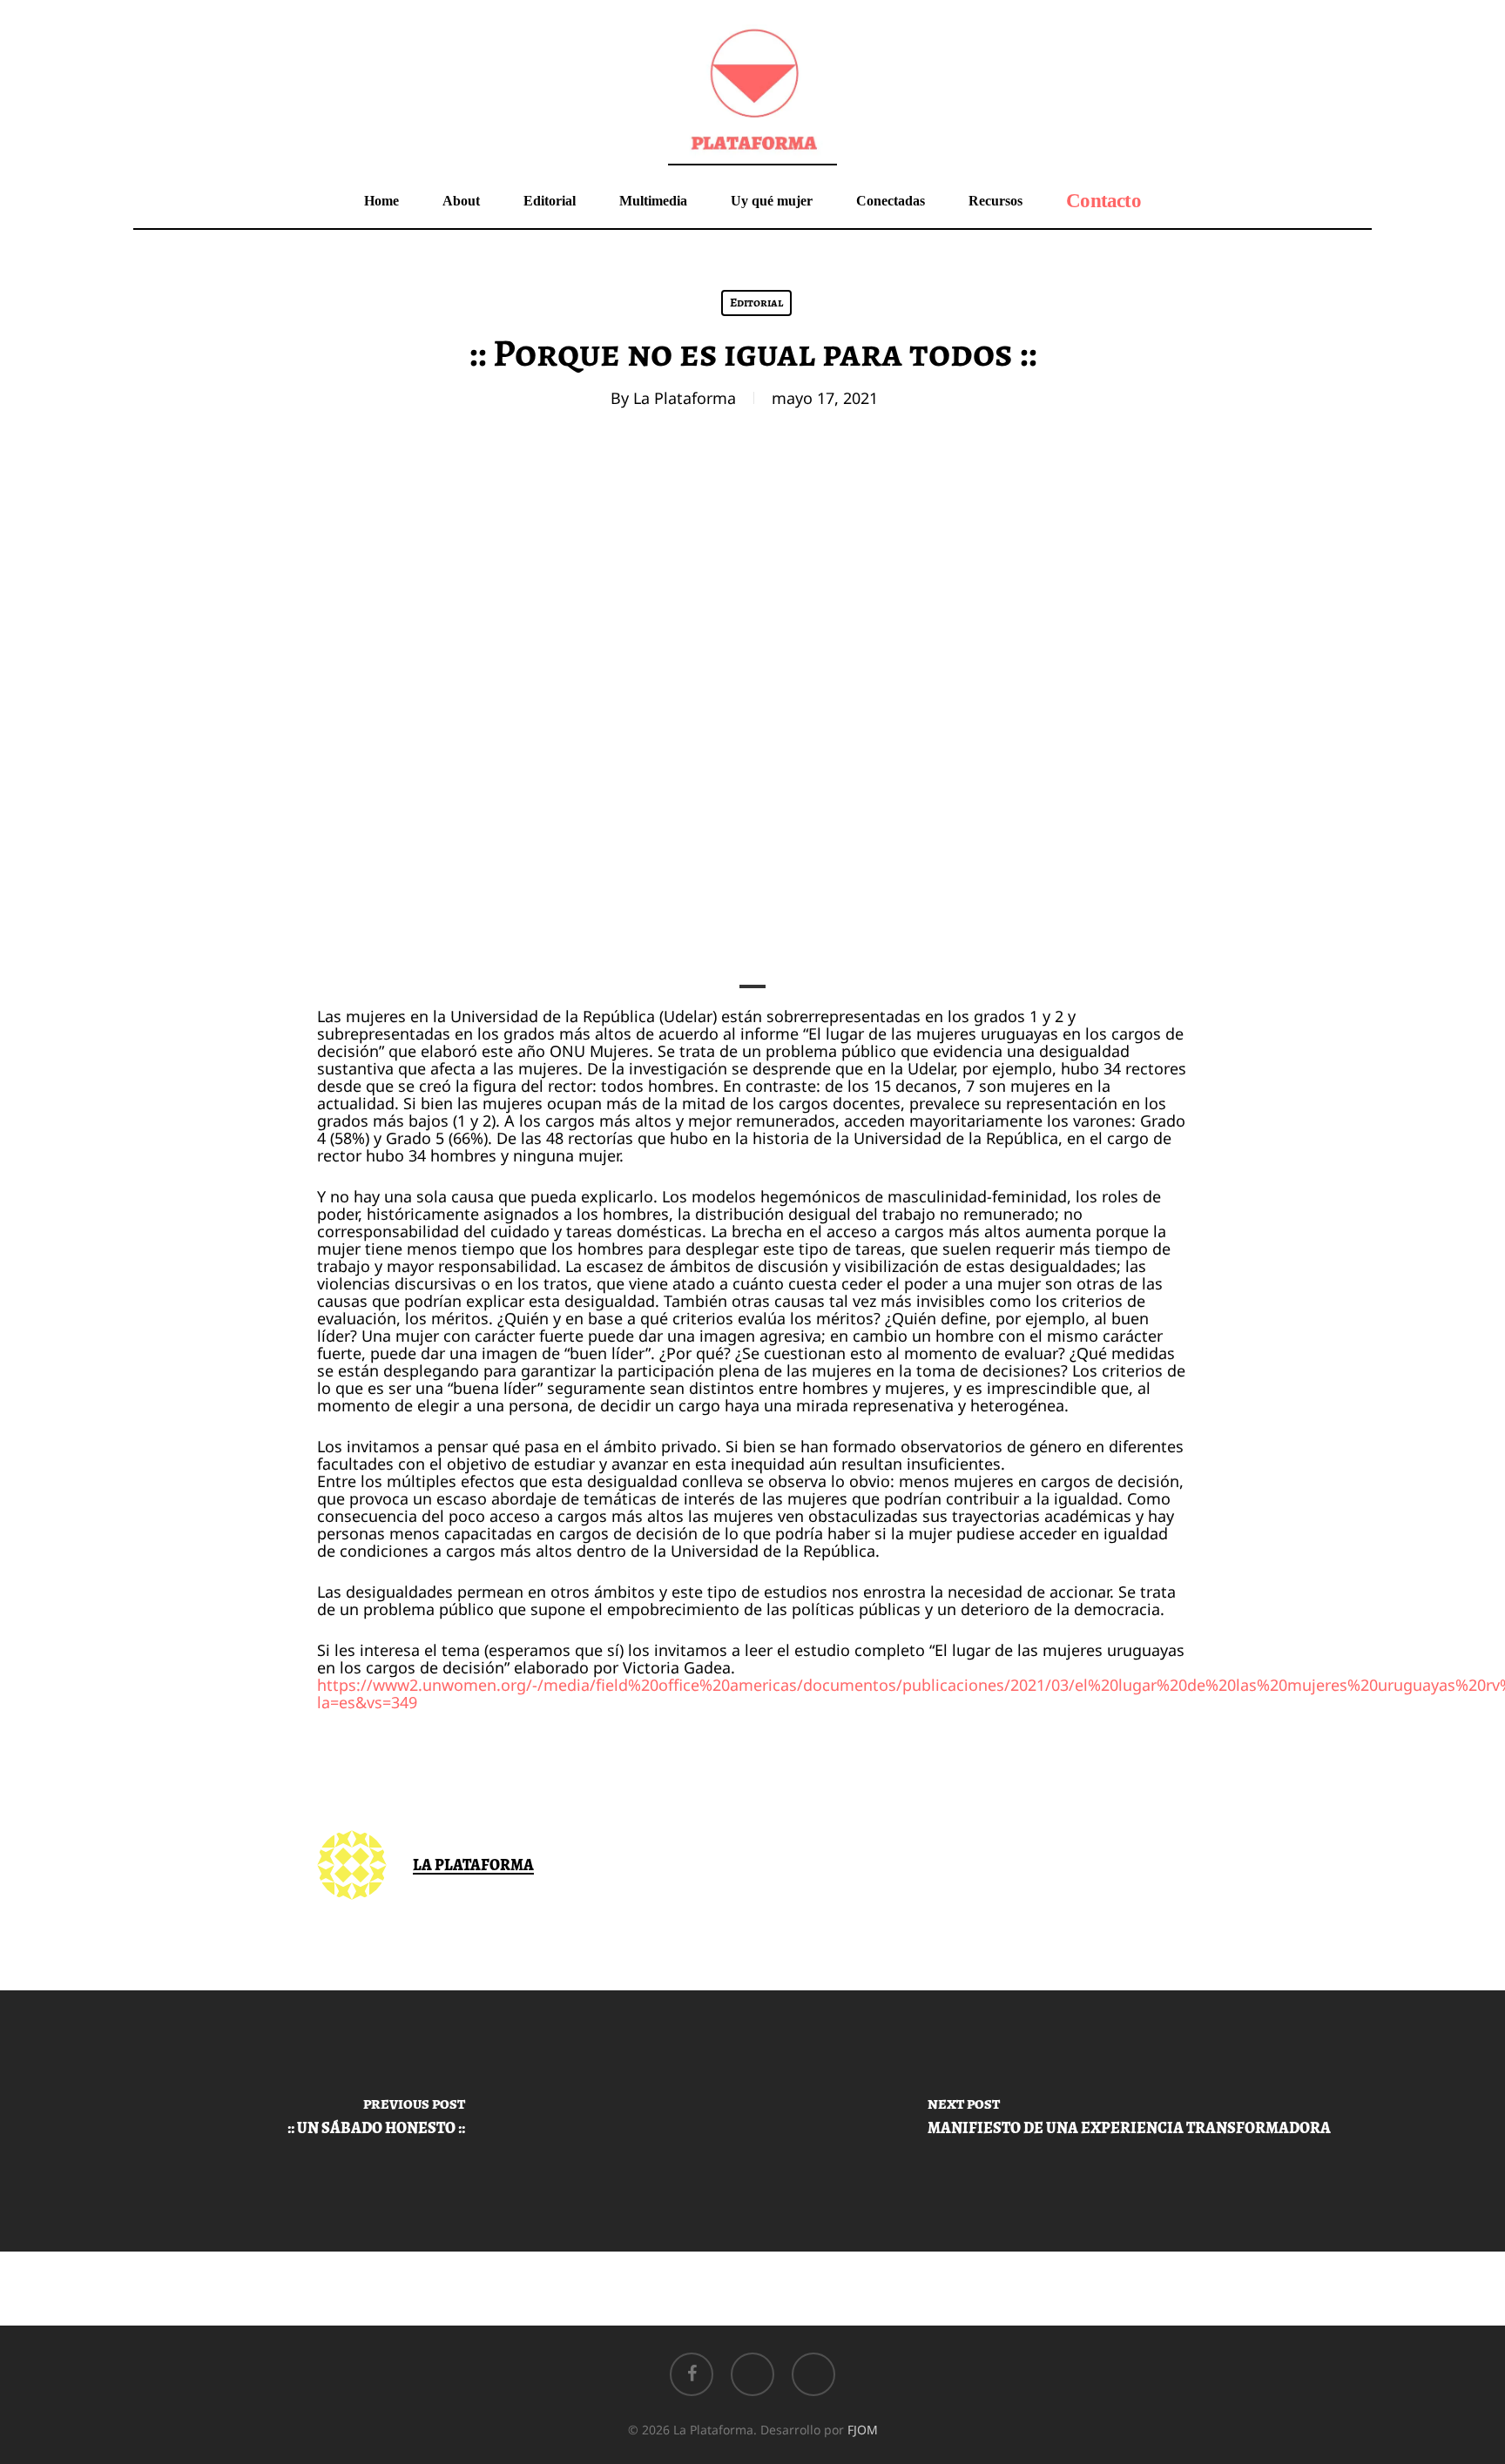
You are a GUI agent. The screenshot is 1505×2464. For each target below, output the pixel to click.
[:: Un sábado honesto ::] (376, 2121)
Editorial (756, 303)
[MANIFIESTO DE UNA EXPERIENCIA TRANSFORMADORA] (1129, 2121)
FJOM (863, 2430)
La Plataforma (685, 398)
